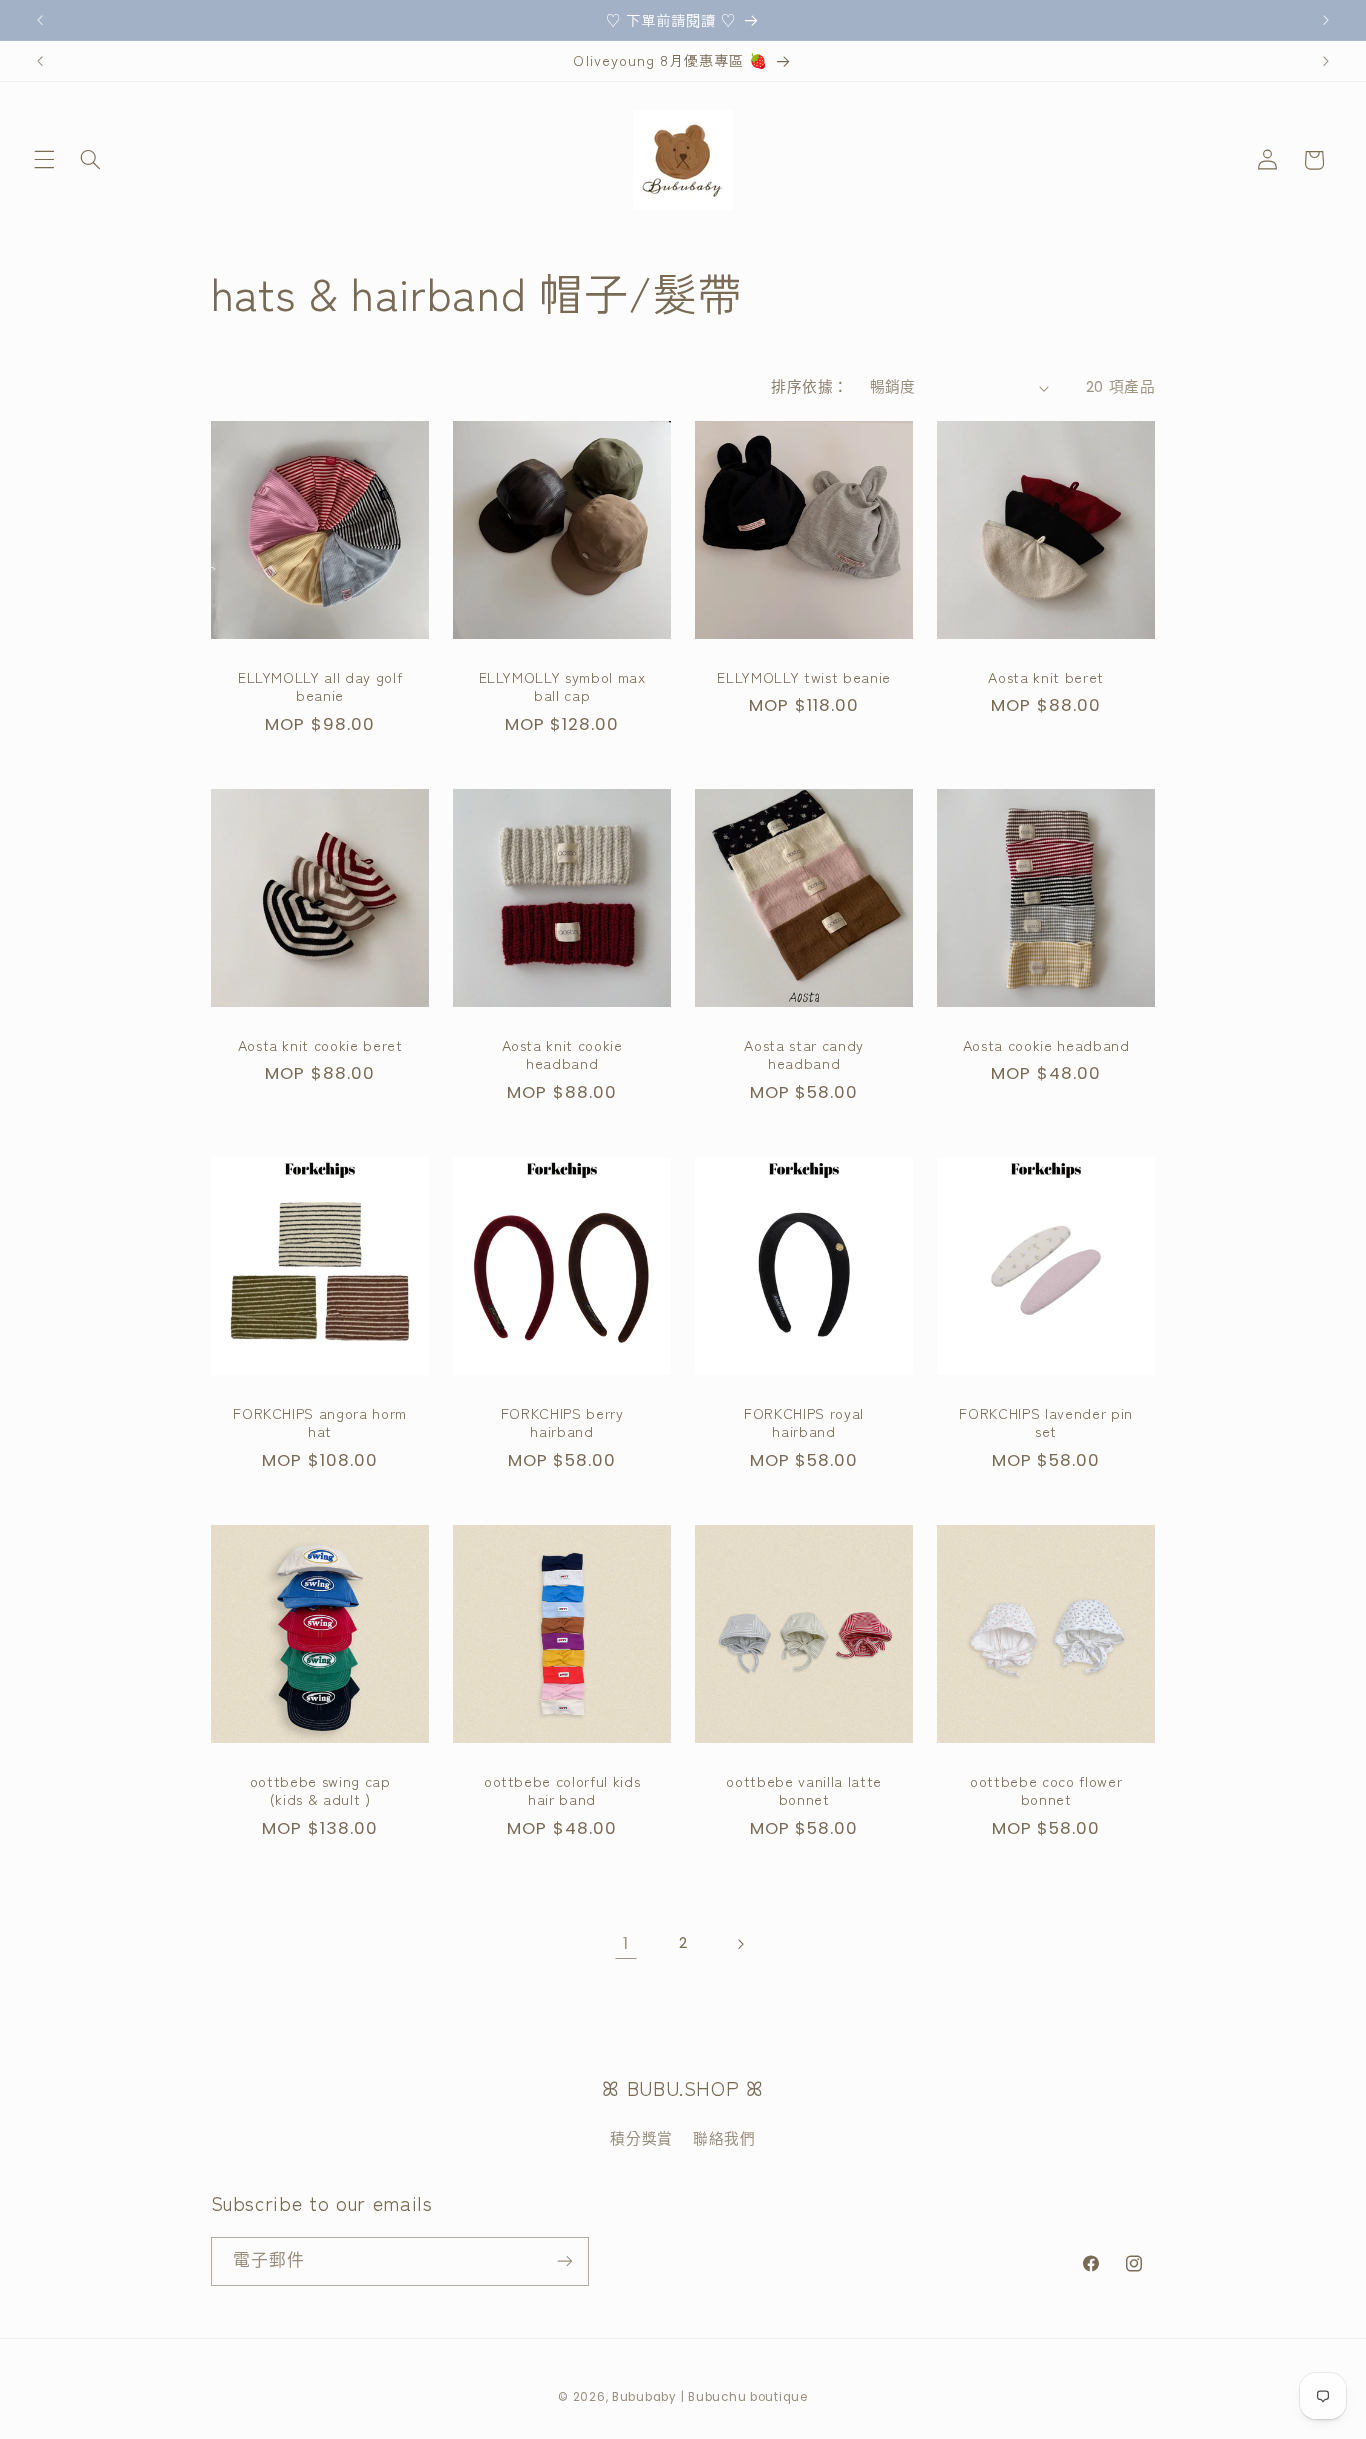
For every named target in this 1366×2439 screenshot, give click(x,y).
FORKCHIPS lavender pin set (1047, 1421)
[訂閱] (564, 2260)
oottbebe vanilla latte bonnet (804, 1789)
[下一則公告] (1326, 20)
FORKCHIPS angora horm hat (320, 1421)
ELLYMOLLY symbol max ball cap (561, 686)
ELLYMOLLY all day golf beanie (319, 686)
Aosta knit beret (1047, 677)
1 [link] (626, 1943)
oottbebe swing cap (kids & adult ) (319, 1789)
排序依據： (809, 387)
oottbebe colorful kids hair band (562, 1789)
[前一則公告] (40, 20)
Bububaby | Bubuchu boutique (710, 2396)
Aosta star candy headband (804, 1054)
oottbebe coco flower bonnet (1046, 1789)
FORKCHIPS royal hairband (804, 1421)
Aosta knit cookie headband (561, 1054)
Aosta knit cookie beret (319, 1045)
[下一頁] (740, 1944)
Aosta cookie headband (1046, 1045)
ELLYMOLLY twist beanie (804, 677)
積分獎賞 (641, 2139)
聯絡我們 (724, 2139)
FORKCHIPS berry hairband (561, 1421)
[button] (44, 160)
